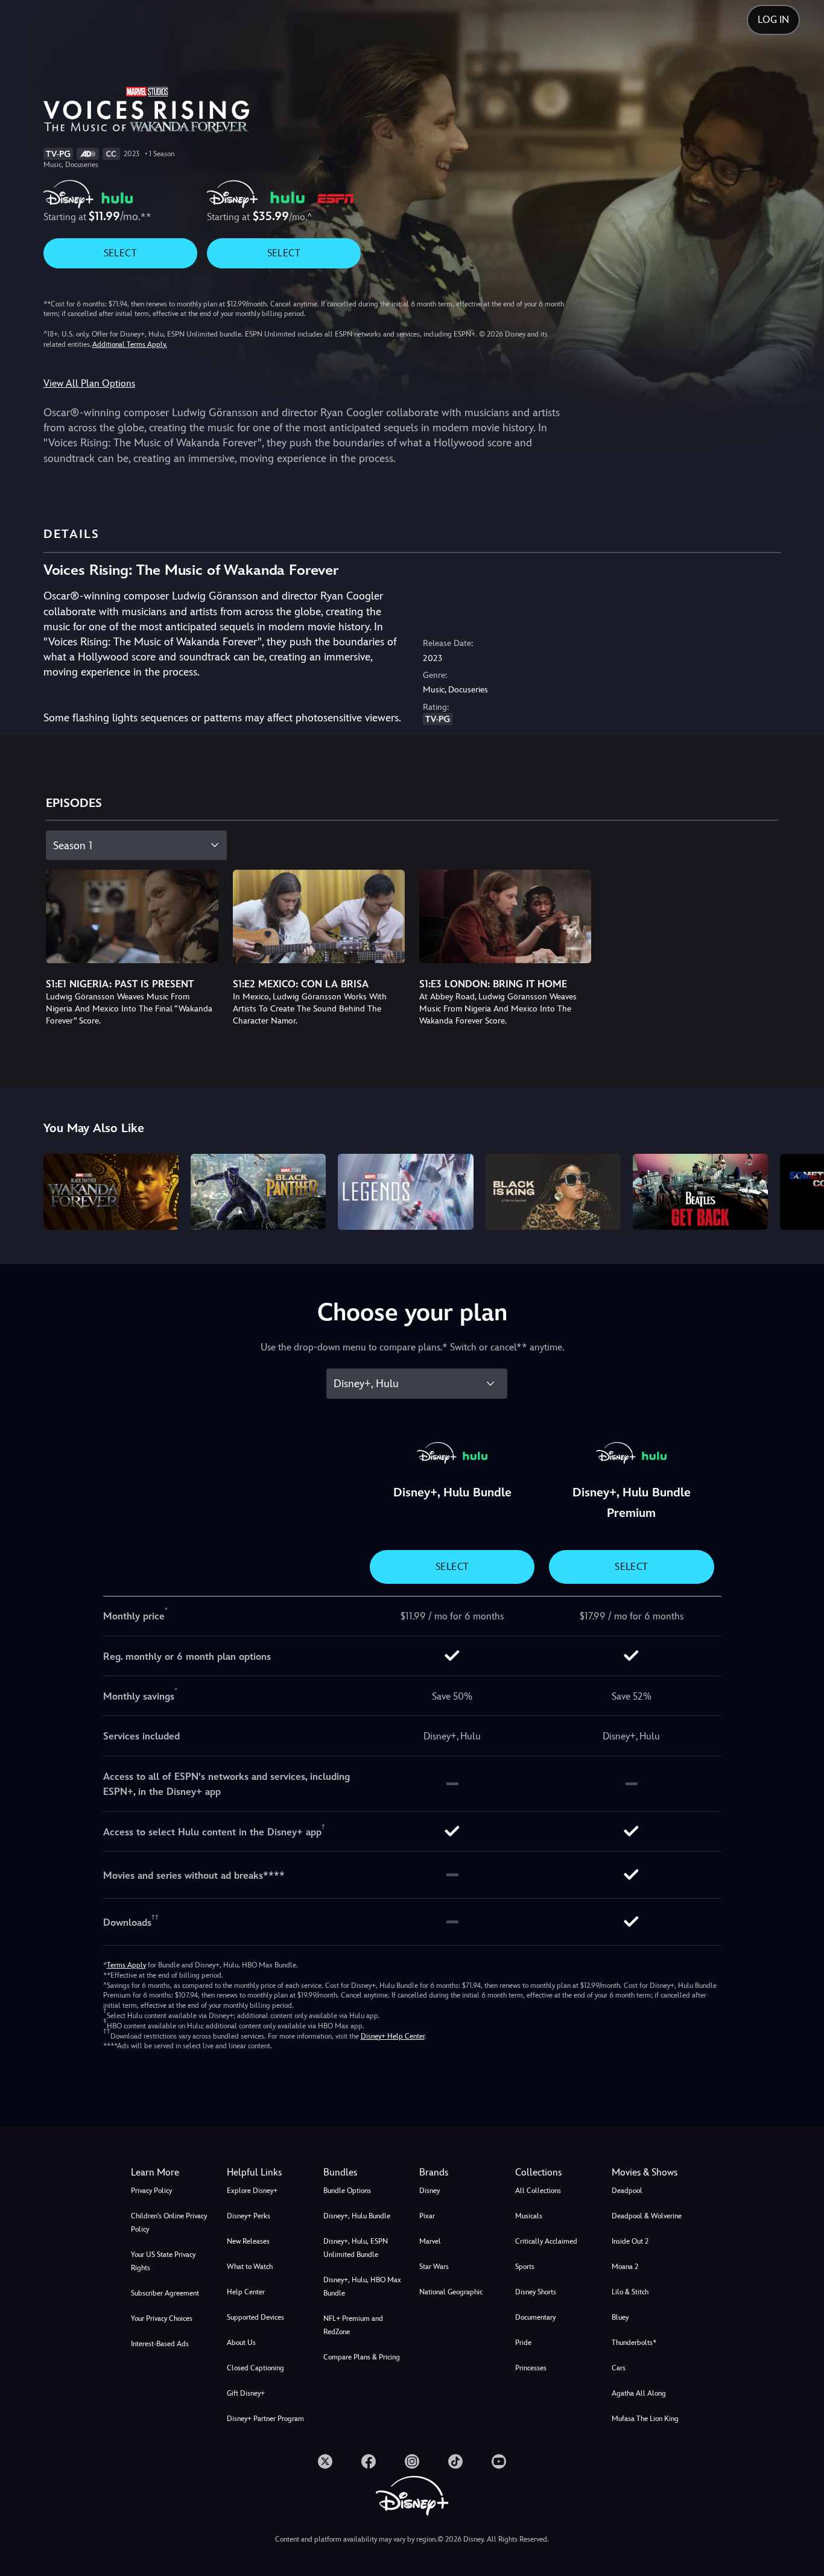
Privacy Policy (151, 2191)
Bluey (620, 2317)
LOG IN (773, 20)
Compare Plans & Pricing (362, 2357)
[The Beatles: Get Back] (700, 1192)
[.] (325, 2461)
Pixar (427, 2216)
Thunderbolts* (634, 2343)
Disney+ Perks (249, 2216)
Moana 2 (625, 2267)
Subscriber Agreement (165, 2293)
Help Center (246, 2292)
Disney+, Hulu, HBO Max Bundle (362, 2286)
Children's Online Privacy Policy (169, 2223)
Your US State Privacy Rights (163, 2261)
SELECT (120, 253)
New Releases (248, 2241)
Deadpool (627, 2191)
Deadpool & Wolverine (647, 2216)
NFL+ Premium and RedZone (353, 2325)
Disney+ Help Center (393, 2036)
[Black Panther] (258, 1192)
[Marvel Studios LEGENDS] (405, 1192)
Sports (525, 2267)
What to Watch (250, 2267)
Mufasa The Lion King (645, 2419)
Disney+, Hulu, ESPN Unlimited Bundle (356, 2248)
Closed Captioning (255, 2368)
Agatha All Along (639, 2393)
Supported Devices (255, 2317)
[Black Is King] (553, 1192)
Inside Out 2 (630, 2241)
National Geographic (451, 2292)
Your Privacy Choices (162, 2318)
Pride (523, 2343)
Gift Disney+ (246, 2393)
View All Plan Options (89, 383)
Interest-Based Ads (160, 2344)
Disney (429, 2191)
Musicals (529, 2216)
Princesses (531, 2368)
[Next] (801, 1190)
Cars (619, 2368)
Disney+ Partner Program (265, 2419)
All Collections (538, 2191)
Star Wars (434, 2267)
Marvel (430, 2241)
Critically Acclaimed (546, 2241)
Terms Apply (126, 1965)
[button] (268, 2173)
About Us (241, 2343)
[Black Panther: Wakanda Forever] (111, 1192)
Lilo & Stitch (630, 2292)
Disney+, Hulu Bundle (357, 2216)
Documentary (535, 2317)
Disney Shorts (536, 2292)
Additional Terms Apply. (130, 344)
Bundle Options (347, 2191)
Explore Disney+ (252, 2191)
